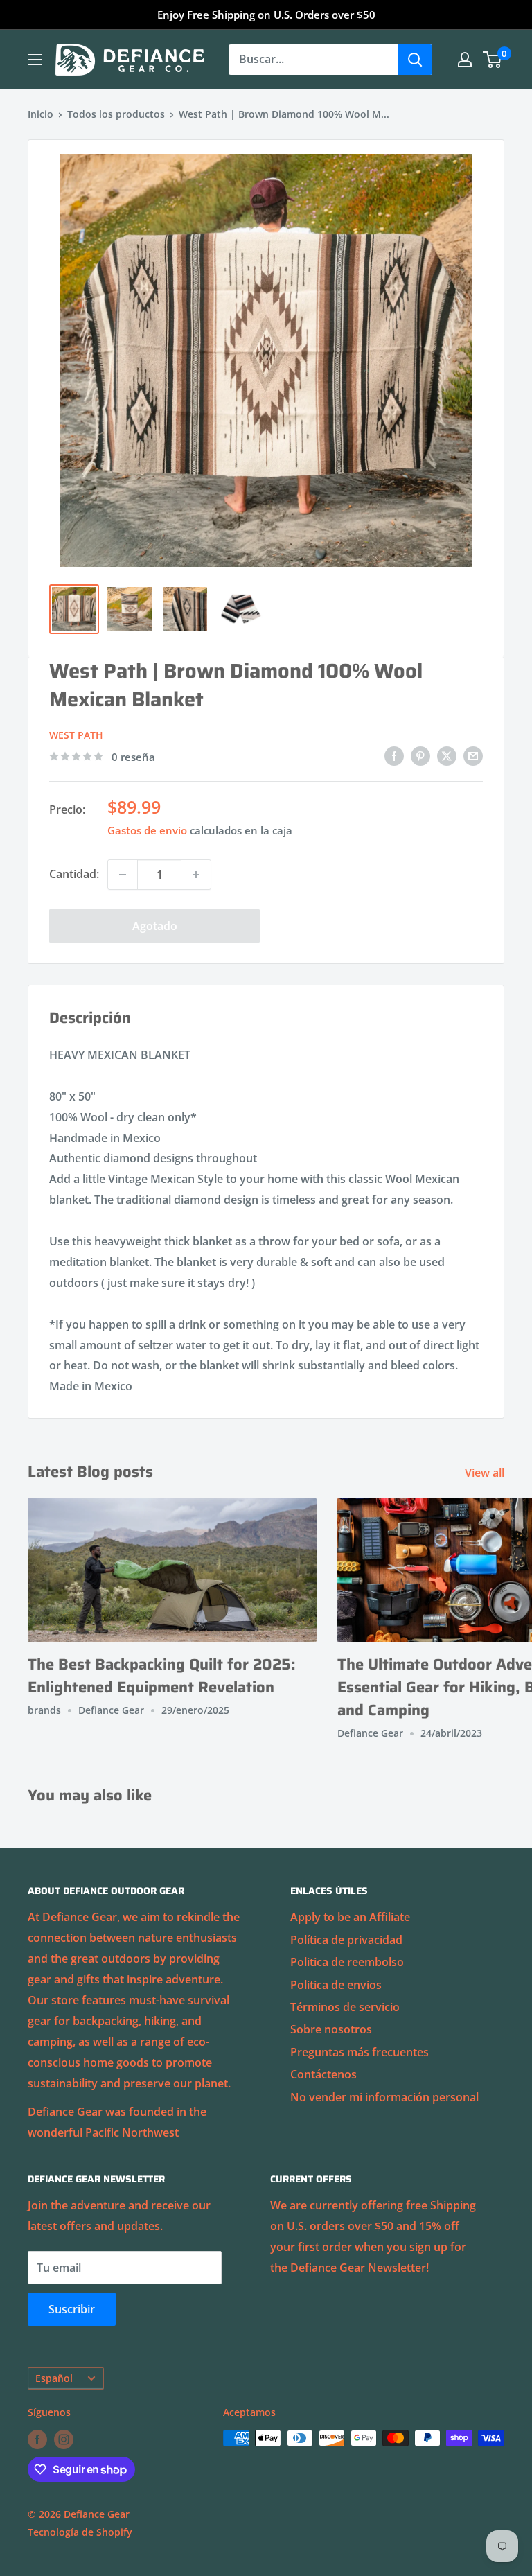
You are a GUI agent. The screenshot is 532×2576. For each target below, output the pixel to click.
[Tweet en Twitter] (447, 755)
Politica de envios (336, 1985)
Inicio (41, 114)
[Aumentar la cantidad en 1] (196, 875)
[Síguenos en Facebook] (37, 2439)
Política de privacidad (346, 1940)
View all (486, 1473)
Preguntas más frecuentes (360, 2052)
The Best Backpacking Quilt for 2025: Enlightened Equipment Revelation (162, 1676)
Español (54, 2378)
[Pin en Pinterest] (420, 755)
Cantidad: (74, 874)
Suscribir (72, 2309)
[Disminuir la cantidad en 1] (123, 875)
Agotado (155, 926)
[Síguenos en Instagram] (64, 2439)
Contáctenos (323, 2074)
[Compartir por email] (473, 755)
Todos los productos (116, 114)
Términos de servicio (345, 2007)
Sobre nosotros (331, 2029)
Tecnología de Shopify (80, 2532)
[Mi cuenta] (465, 60)
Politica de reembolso (347, 1962)
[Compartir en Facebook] (394, 755)
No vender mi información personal (384, 2097)
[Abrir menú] (35, 60)
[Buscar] (415, 60)
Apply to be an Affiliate (350, 1917)
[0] (493, 60)
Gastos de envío (147, 830)
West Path (76, 735)
